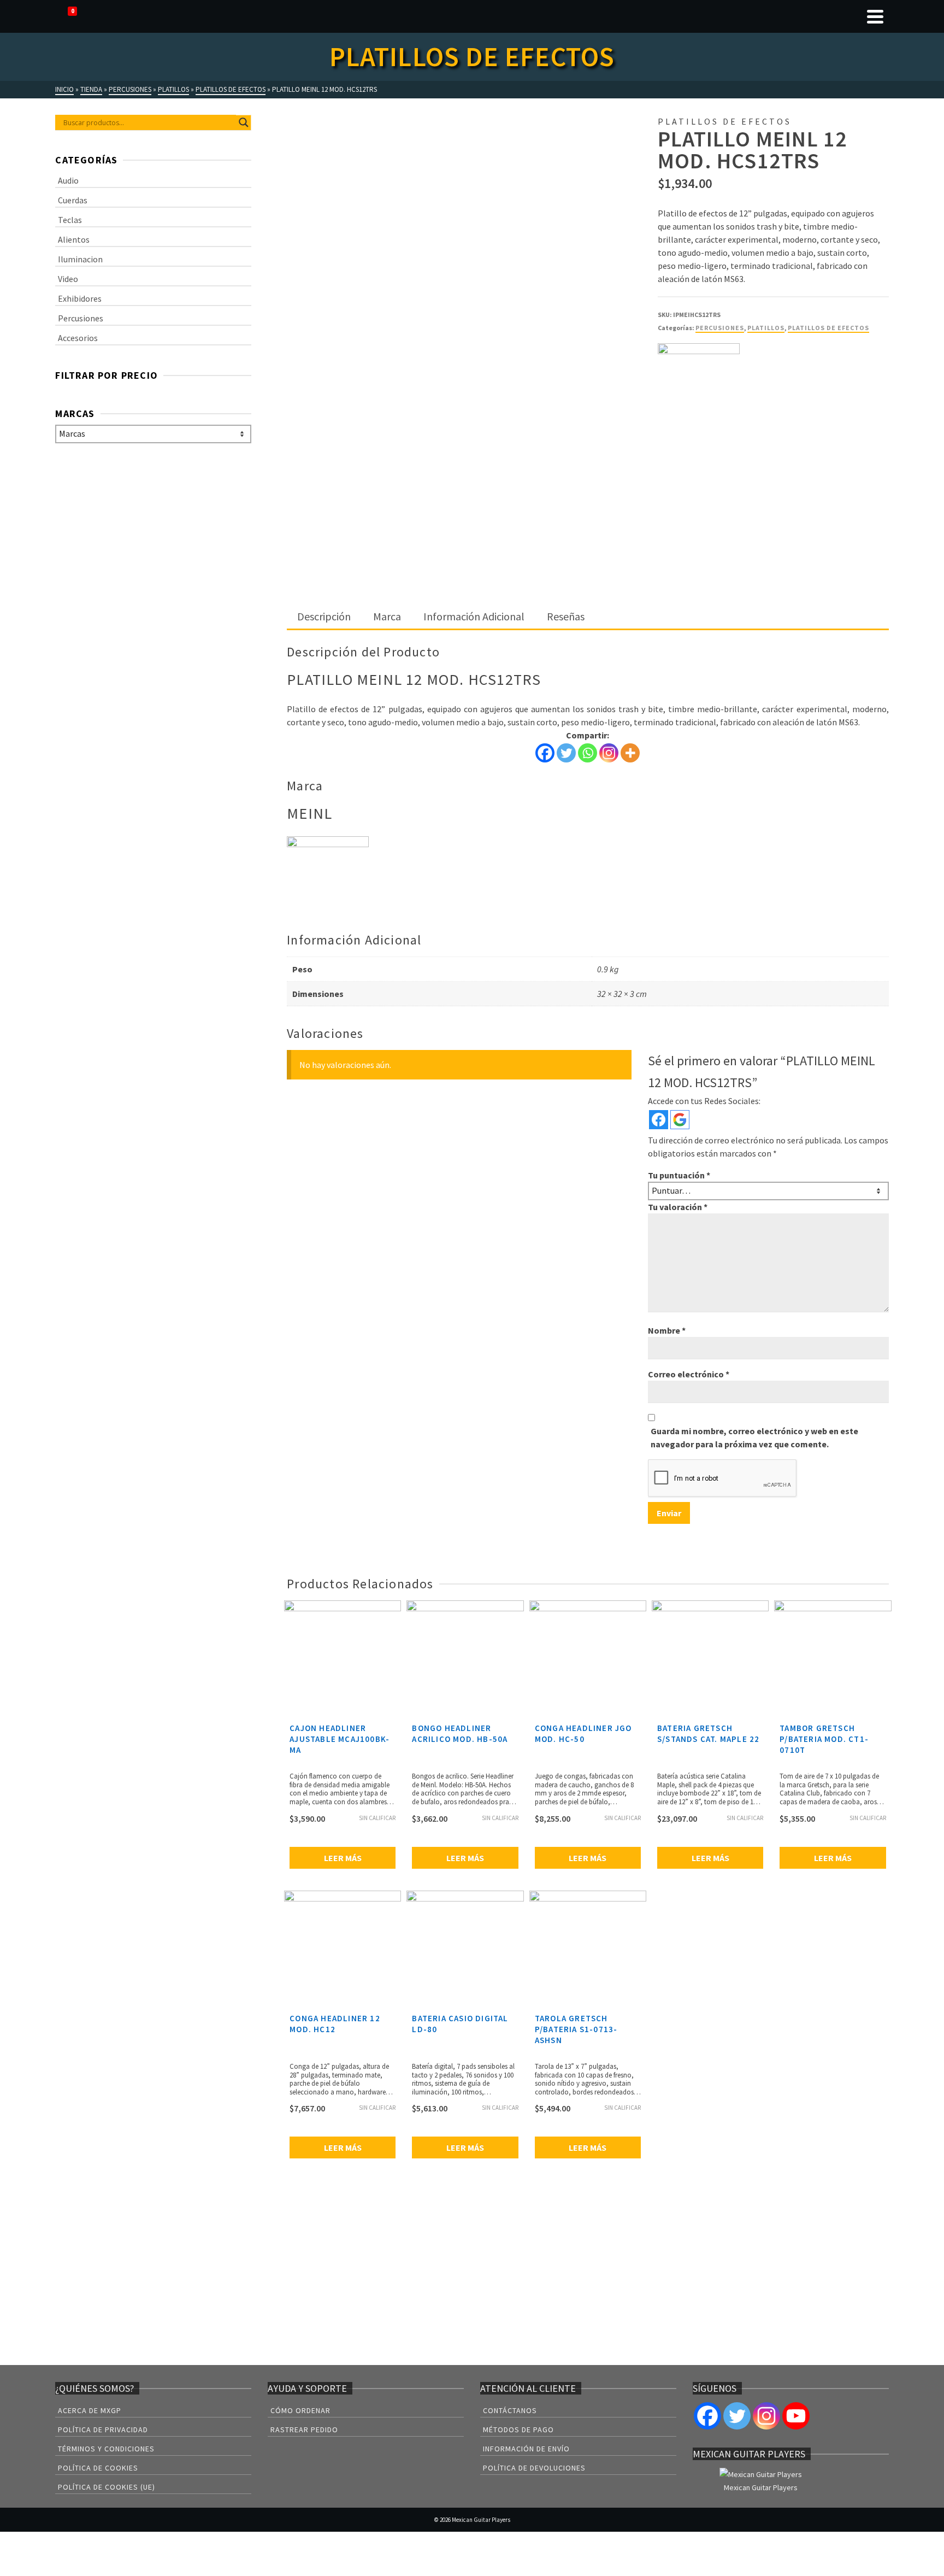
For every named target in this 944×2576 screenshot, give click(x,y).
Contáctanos (510, 2410)
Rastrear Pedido (304, 2430)
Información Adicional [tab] (474, 616)
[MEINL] (699, 384)
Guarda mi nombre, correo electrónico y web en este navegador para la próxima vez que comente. (754, 1437)
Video (68, 279)
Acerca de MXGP (90, 2410)
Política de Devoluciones (534, 2468)
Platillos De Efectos (828, 328)
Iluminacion (80, 259)
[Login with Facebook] (659, 1120)
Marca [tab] (387, 616)
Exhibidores (80, 298)
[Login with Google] (680, 1120)
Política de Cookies (98, 2468)
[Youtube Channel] (796, 2416)
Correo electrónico (689, 1374)
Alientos (74, 239)
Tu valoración (678, 1207)
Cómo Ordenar (300, 2410)
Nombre (667, 1330)
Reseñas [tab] (566, 616)
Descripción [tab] (324, 616)
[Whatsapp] (588, 753)
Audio (68, 180)
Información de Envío (526, 2449)
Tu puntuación (679, 1175)
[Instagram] (609, 753)
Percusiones (720, 328)
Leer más (343, 1858)
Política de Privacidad (103, 2430)
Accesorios (78, 338)
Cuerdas (73, 200)
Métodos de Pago (518, 2430)
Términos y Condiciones (106, 2449)
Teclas (70, 220)
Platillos (766, 328)
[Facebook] (545, 753)
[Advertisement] (588, 524)
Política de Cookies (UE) (107, 2487)
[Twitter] (566, 753)
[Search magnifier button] (244, 122)
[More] (630, 753)
